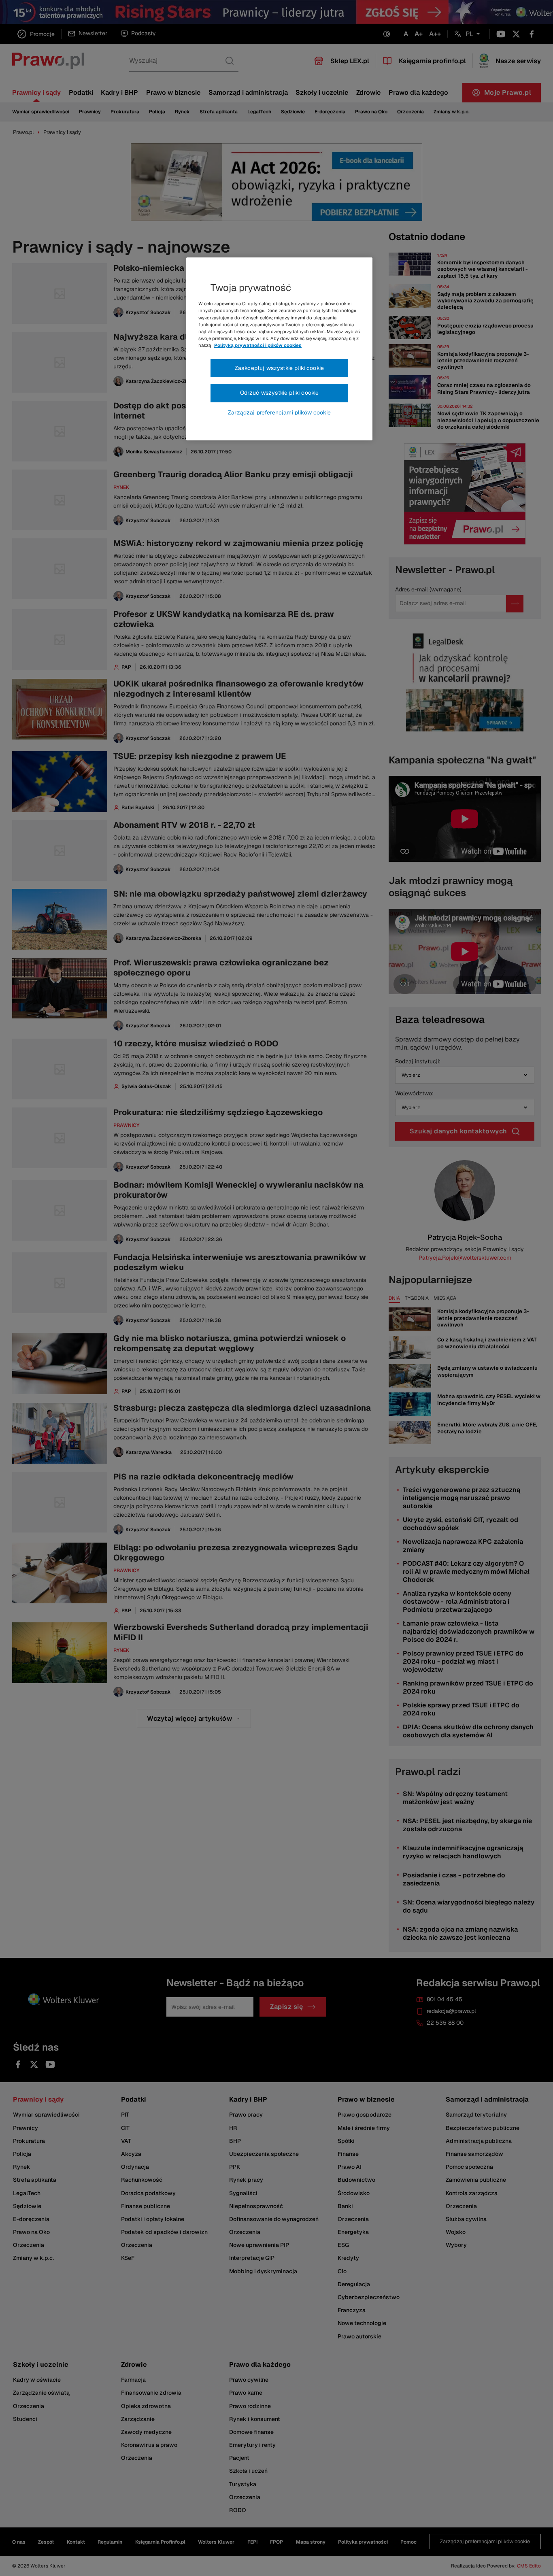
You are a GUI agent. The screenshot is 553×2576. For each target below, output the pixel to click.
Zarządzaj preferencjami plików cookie (279, 412)
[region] (279, 349)
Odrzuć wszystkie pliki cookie (280, 393)
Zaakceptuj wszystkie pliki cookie (279, 368)
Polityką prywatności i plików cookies (258, 345)
